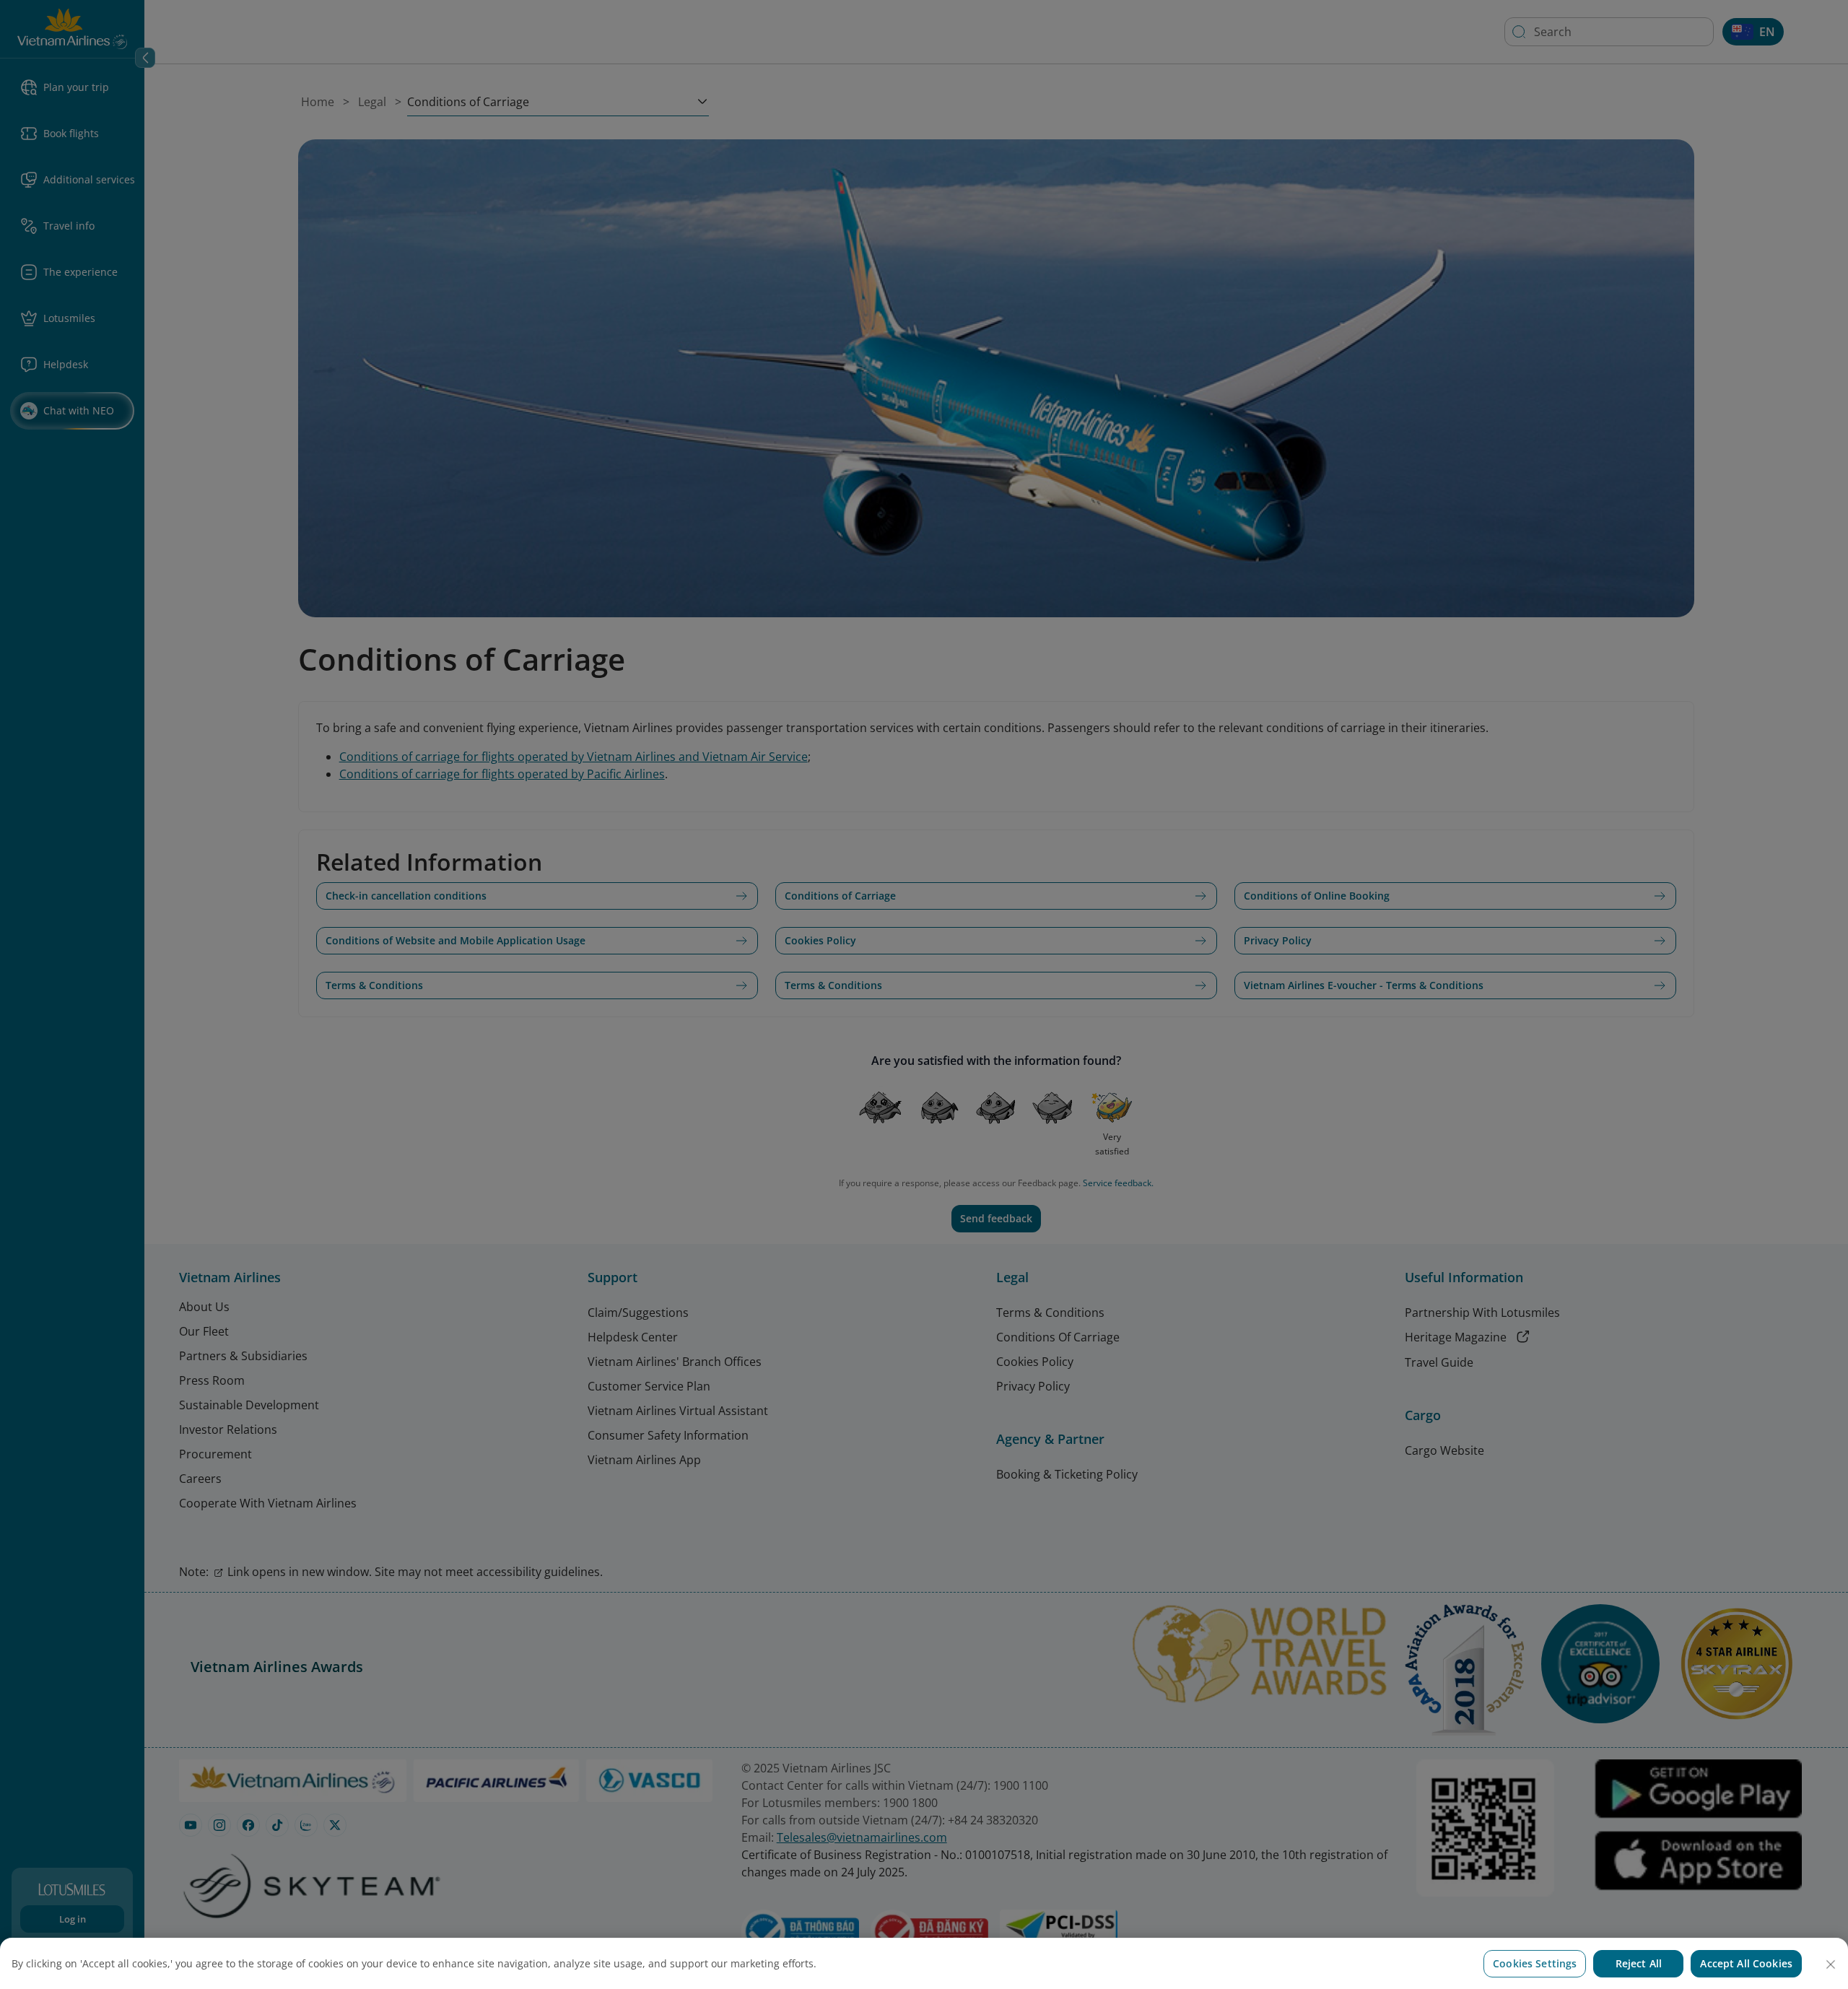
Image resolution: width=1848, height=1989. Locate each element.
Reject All (1639, 1963)
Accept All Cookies (1746, 1963)
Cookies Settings (1535, 1963)
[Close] (1831, 1964)
